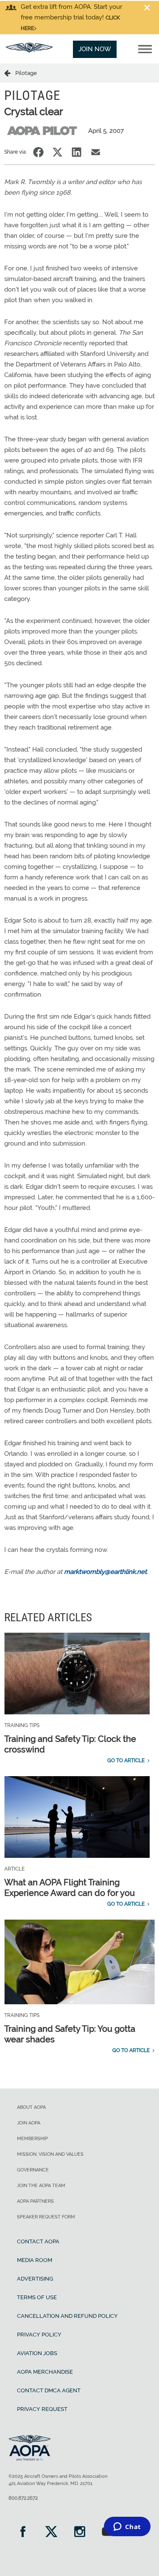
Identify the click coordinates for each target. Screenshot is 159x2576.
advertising (35, 2279)
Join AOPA (29, 2123)
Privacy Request (42, 2409)
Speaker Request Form (46, 2217)
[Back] (10, 73)
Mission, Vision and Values (50, 2154)
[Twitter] (51, 2533)
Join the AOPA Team (41, 2186)
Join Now (95, 49)
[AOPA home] (29, 50)
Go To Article (126, 1760)
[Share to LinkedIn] (77, 152)
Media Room (35, 2260)
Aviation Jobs (37, 2353)
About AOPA (31, 2107)
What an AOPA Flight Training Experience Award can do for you (70, 1888)
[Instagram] (79, 2533)
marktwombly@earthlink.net (105, 1572)
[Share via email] (96, 152)
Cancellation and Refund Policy (67, 2316)
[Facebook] (23, 2533)
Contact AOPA (38, 2241)
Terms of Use (37, 2297)
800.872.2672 (23, 2498)
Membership (32, 2139)
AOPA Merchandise (45, 2372)
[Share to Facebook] (38, 152)
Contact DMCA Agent (49, 2390)
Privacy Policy (39, 2335)
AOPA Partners (35, 2201)
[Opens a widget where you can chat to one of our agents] (127, 2527)
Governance (33, 2170)
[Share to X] (57, 152)
